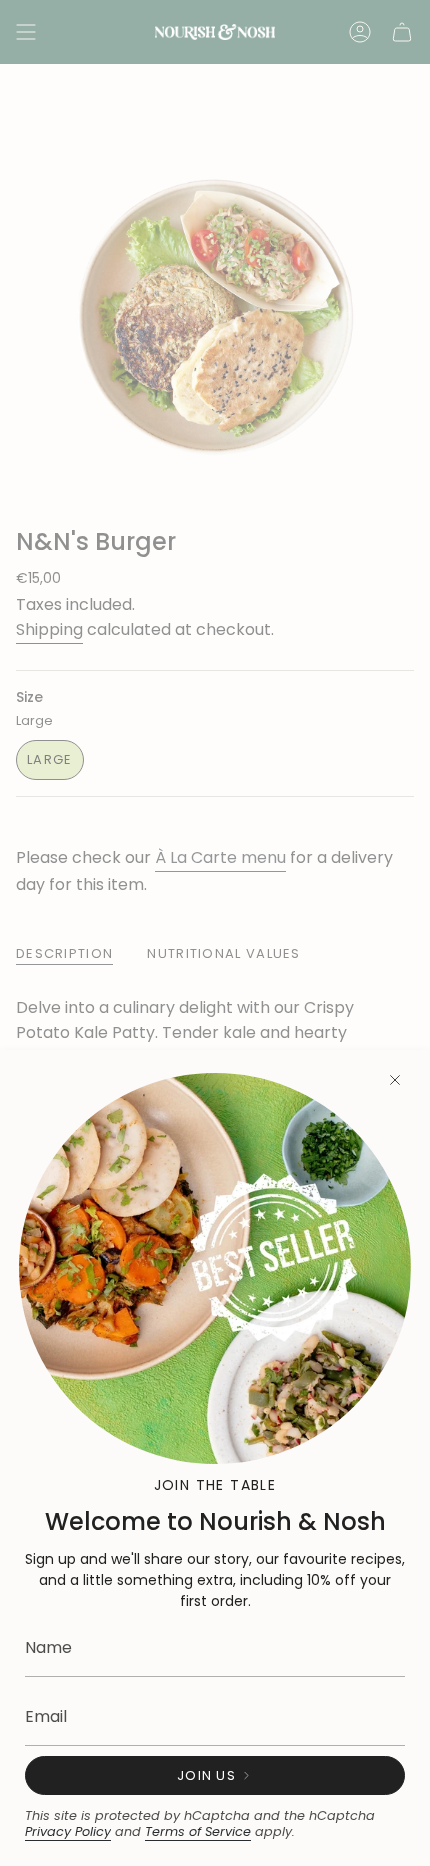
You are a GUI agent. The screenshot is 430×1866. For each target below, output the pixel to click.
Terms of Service (198, 1831)
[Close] (395, 1080)
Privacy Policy (68, 1831)
